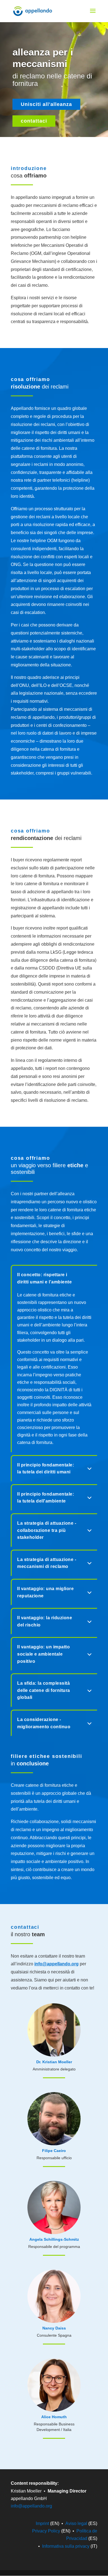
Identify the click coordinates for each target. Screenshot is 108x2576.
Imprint (42, 2523)
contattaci (34, 121)
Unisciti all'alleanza (46, 104)
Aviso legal (76, 2523)
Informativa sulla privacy (66, 2546)
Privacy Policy (46, 2531)
